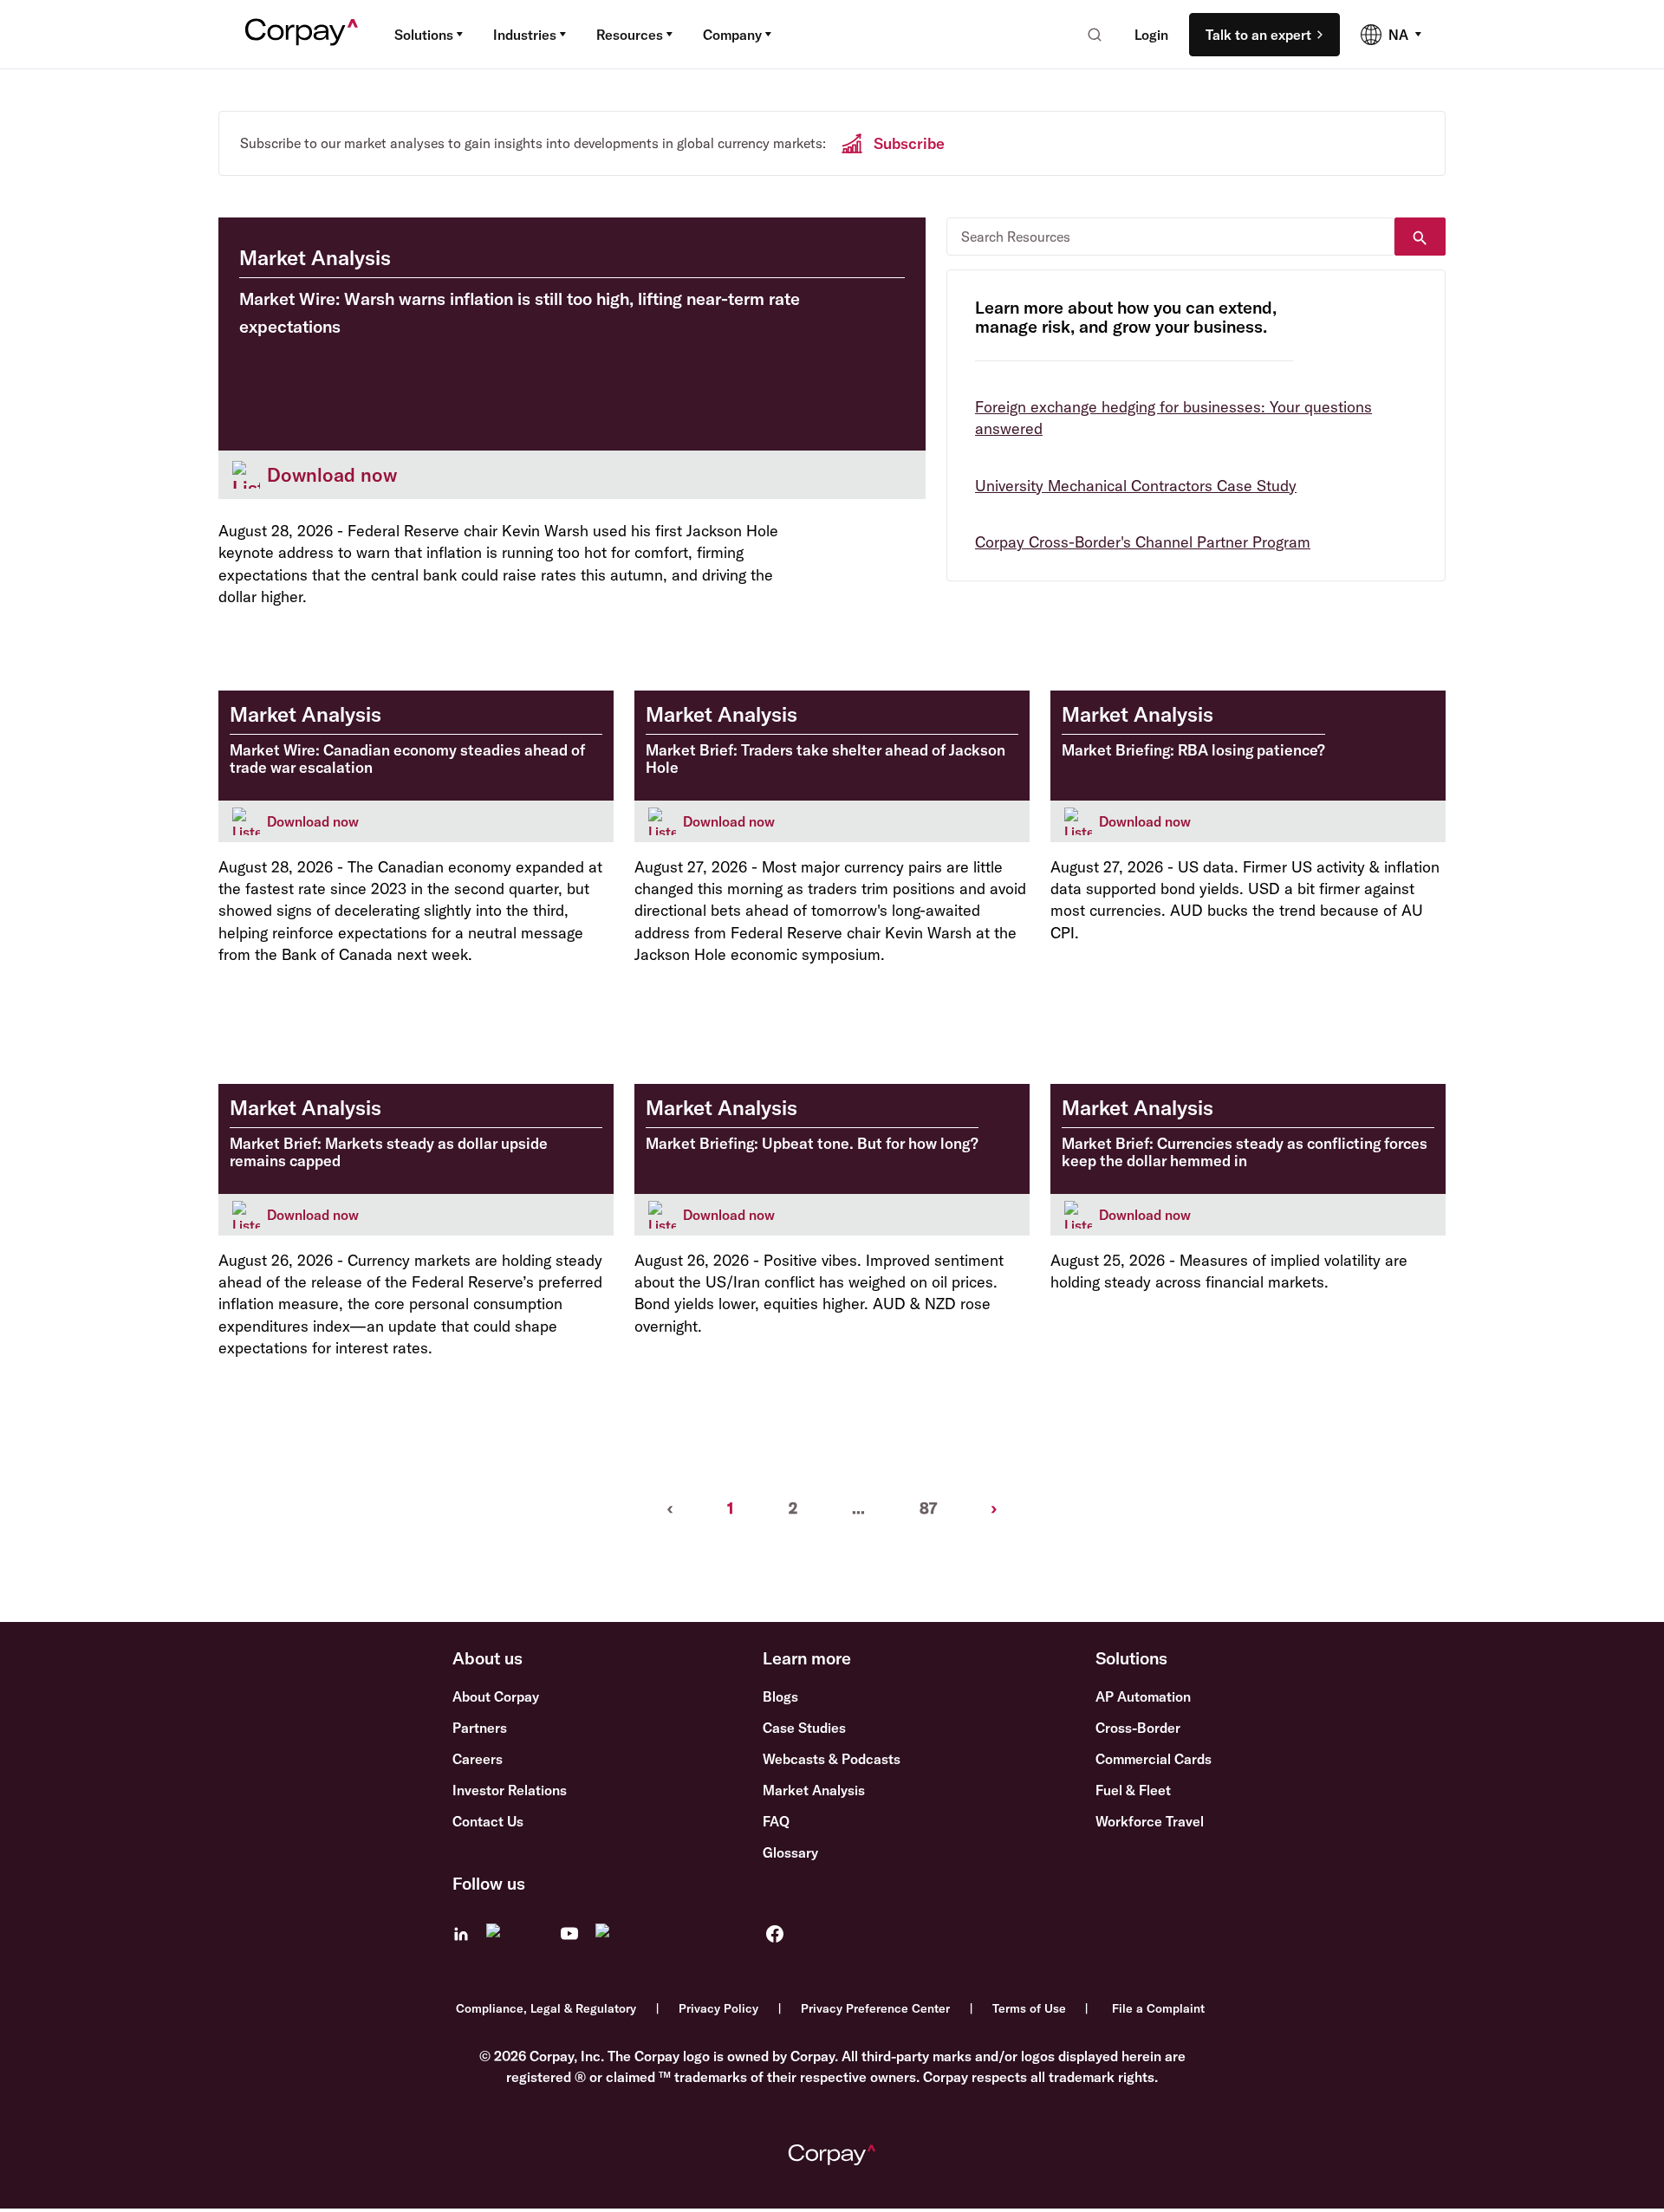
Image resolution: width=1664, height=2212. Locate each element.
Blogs (780, 1696)
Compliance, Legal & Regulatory (546, 2008)
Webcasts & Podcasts (832, 1759)
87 (928, 1508)
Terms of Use (1029, 2008)
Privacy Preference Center (875, 2008)
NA (1398, 35)
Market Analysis (814, 1790)
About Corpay (496, 1696)
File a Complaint (1158, 2008)
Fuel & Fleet (1133, 1790)
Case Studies (804, 1728)
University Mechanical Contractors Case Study (1136, 486)
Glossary (790, 1852)
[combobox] (1089, 35)
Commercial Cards (1154, 1759)
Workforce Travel (1150, 1821)
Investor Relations (510, 1790)
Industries (525, 35)
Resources (630, 35)
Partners (480, 1728)
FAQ (776, 1821)
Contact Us (488, 1821)
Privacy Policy (718, 2008)
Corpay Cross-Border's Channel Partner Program (1143, 542)
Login (1151, 35)
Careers (478, 1759)
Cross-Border (1138, 1728)
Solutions (424, 35)
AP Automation (1143, 1696)
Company (732, 35)
